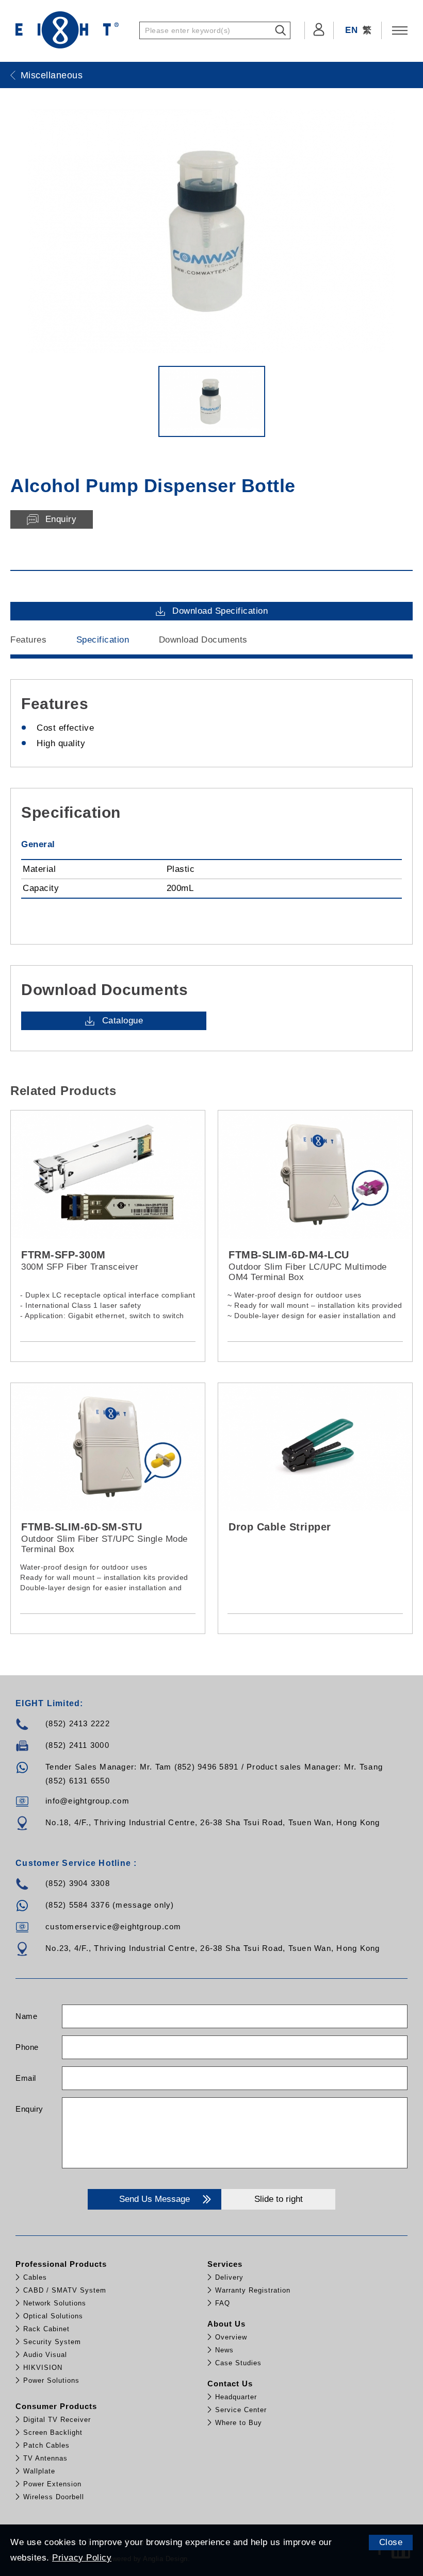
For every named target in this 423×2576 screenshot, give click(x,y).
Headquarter (236, 2397)
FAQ (223, 2303)
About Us (226, 2324)
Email (26, 2078)
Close (391, 2542)
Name (26, 2016)
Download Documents (203, 640)
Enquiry (29, 2109)
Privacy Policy (82, 2558)
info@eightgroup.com (87, 1801)
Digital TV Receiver (57, 2420)
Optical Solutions (53, 2316)
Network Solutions (55, 2303)
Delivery (229, 2277)
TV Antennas (45, 2458)
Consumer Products (56, 2406)
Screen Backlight (53, 2432)
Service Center (241, 2410)
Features (28, 640)
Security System (52, 2342)
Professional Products (61, 2264)
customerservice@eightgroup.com (113, 1926)
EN (351, 30)
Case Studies (238, 2363)
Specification (103, 640)
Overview (231, 2337)
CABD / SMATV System (65, 2290)
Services (225, 2264)
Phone (27, 2047)
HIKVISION (43, 2368)
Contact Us (230, 2384)
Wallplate (39, 2471)
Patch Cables (46, 2445)
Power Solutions (51, 2380)
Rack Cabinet (46, 2329)
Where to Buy (239, 2423)
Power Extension (52, 2484)
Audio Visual (45, 2355)
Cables (35, 2277)
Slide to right (279, 2199)
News (224, 2350)
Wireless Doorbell (54, 2497)
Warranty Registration (253, 2290)
